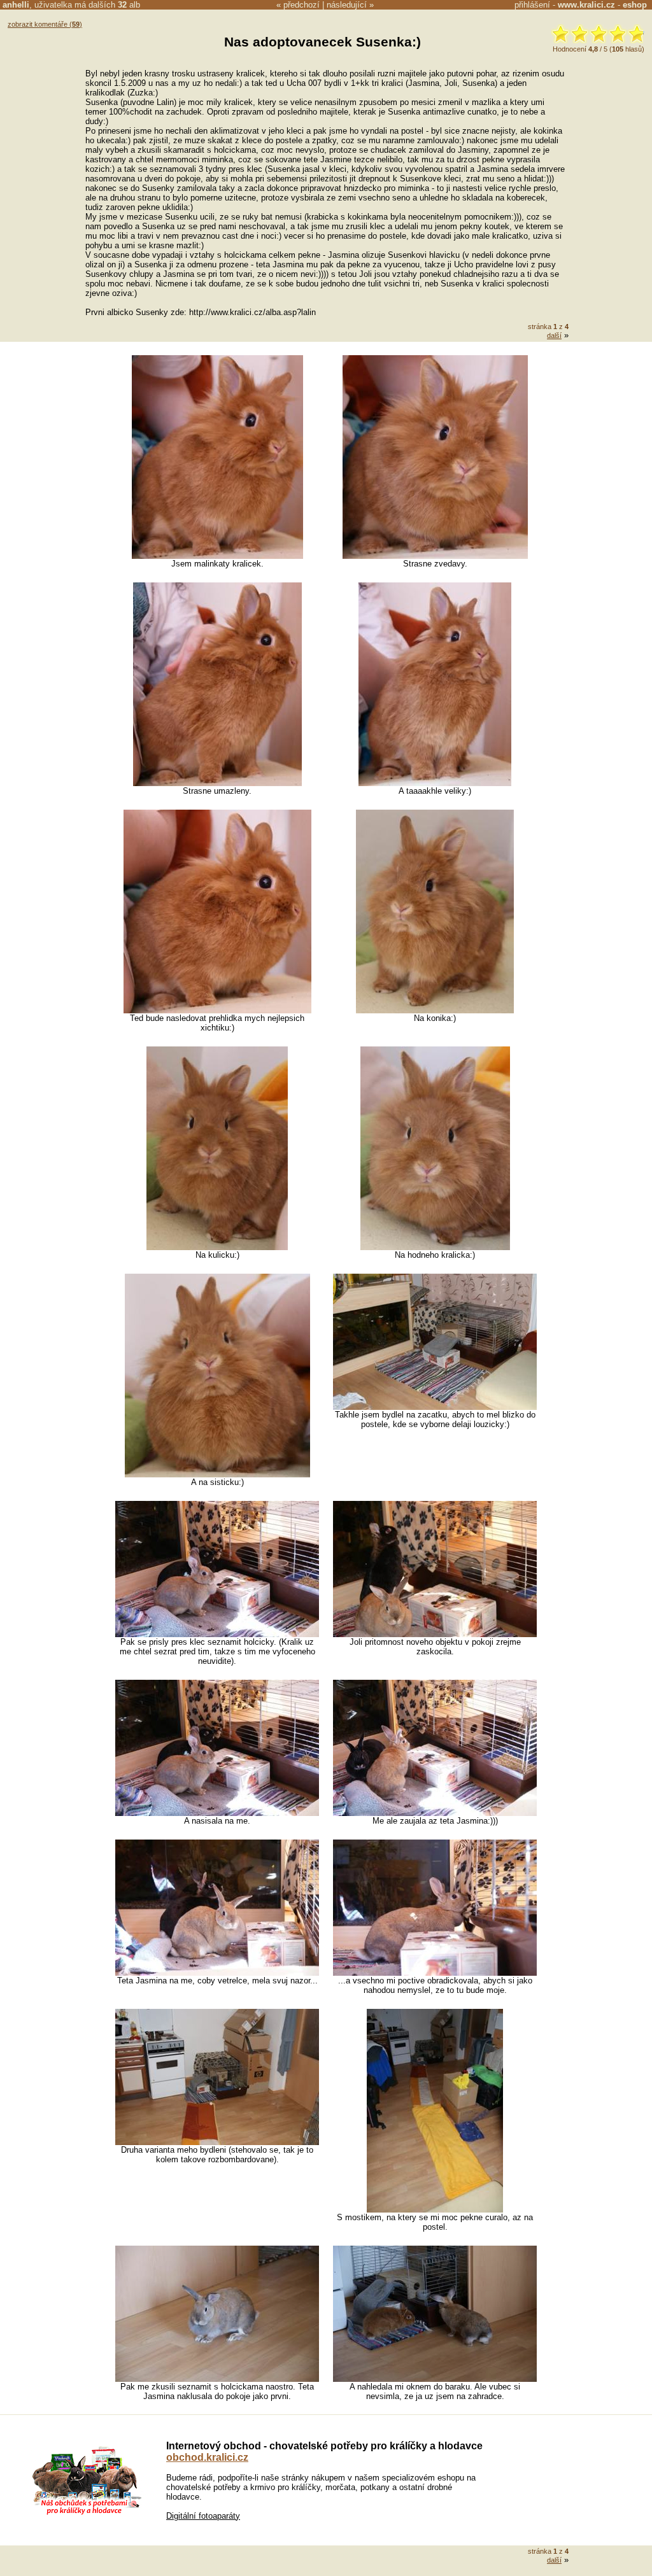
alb (129, 5)
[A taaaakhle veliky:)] (435, 783)
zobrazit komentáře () (45, 24)
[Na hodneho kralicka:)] (435, 1247)
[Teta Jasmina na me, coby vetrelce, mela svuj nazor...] (217, 1973)
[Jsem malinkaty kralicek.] (217, 556)
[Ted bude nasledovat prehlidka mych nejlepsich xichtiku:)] (217, 1010)
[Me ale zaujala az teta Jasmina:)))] (435, 1813)
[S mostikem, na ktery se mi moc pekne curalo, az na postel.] (435, 2210)
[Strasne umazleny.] (217, 783)
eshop (635, 5)
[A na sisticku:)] (217, 1475)
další (554, 335)
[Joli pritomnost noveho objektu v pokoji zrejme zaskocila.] (435, 1634)
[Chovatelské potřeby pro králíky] (87, 2513)
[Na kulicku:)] (217, 1247)
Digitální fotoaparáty (203, 2516)
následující (347, 5)
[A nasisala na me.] (217, 1813)
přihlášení (532, 5)
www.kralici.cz (586, 5)
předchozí (301, 5)
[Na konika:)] (435, 1010)
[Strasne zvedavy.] (435, 556)
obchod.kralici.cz (207, 2457)
